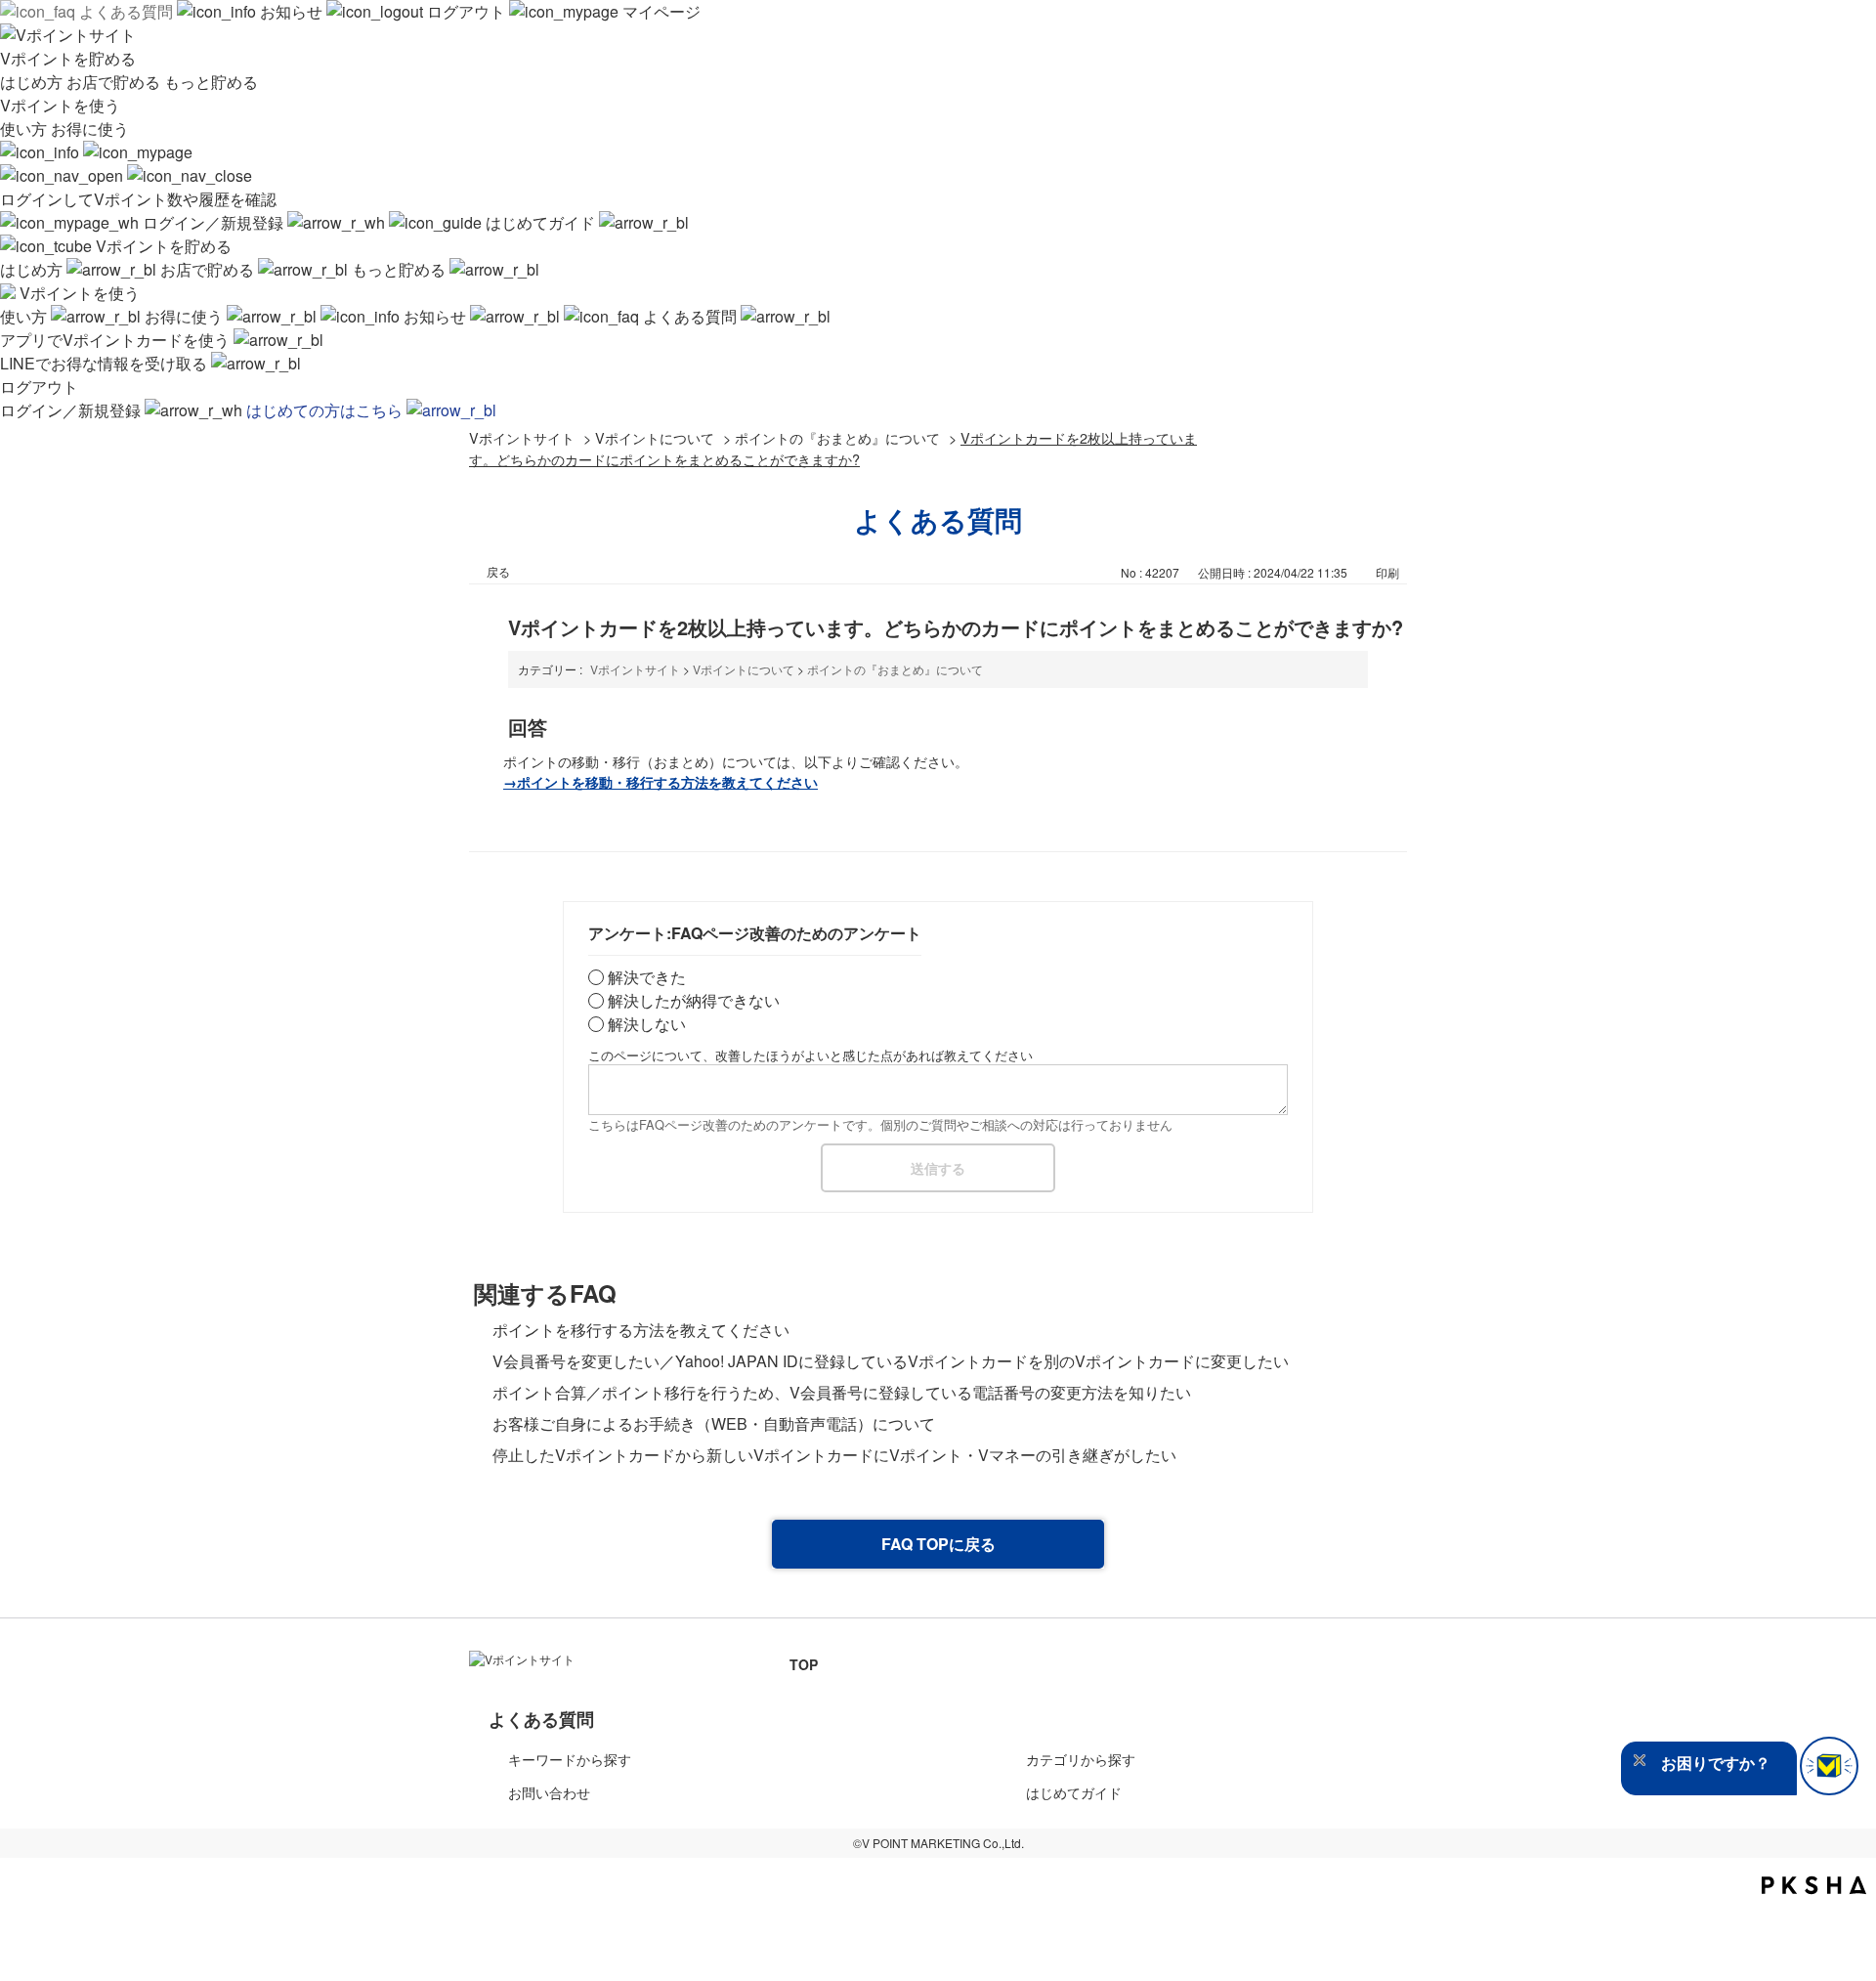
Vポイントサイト (522, 437)
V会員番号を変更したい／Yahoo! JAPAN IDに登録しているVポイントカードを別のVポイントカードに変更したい (891, 1361)
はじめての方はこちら (326, 410)
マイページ (660, 11)
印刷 (1387, 572)
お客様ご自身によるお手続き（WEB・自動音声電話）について (714, 1423)
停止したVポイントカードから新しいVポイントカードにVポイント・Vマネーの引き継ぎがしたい (834, 1455)
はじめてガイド (540, 222)
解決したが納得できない (694, 1000)
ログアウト (466, 11)
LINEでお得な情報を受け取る (106, 363)
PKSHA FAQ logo (1814, 1885)
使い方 (25, 129)
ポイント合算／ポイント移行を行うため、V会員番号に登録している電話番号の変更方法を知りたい (842, 1392)
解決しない (647, 1024)
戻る (498, 571)
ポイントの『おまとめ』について (837, 437)
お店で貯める (115, 82)
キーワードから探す (570, 1759)
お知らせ (291, 11)
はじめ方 (33, 82)
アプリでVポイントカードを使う (117, 340)
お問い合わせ (549, 1792)
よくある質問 (126, 11)
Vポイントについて (655, 437)
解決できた (647, 977)
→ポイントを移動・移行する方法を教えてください (661, 782)
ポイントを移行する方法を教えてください (641, 1330)
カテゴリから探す (1081, 1759)
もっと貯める (211, 82)
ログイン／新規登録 (213, 222)
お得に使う (90, 129)
